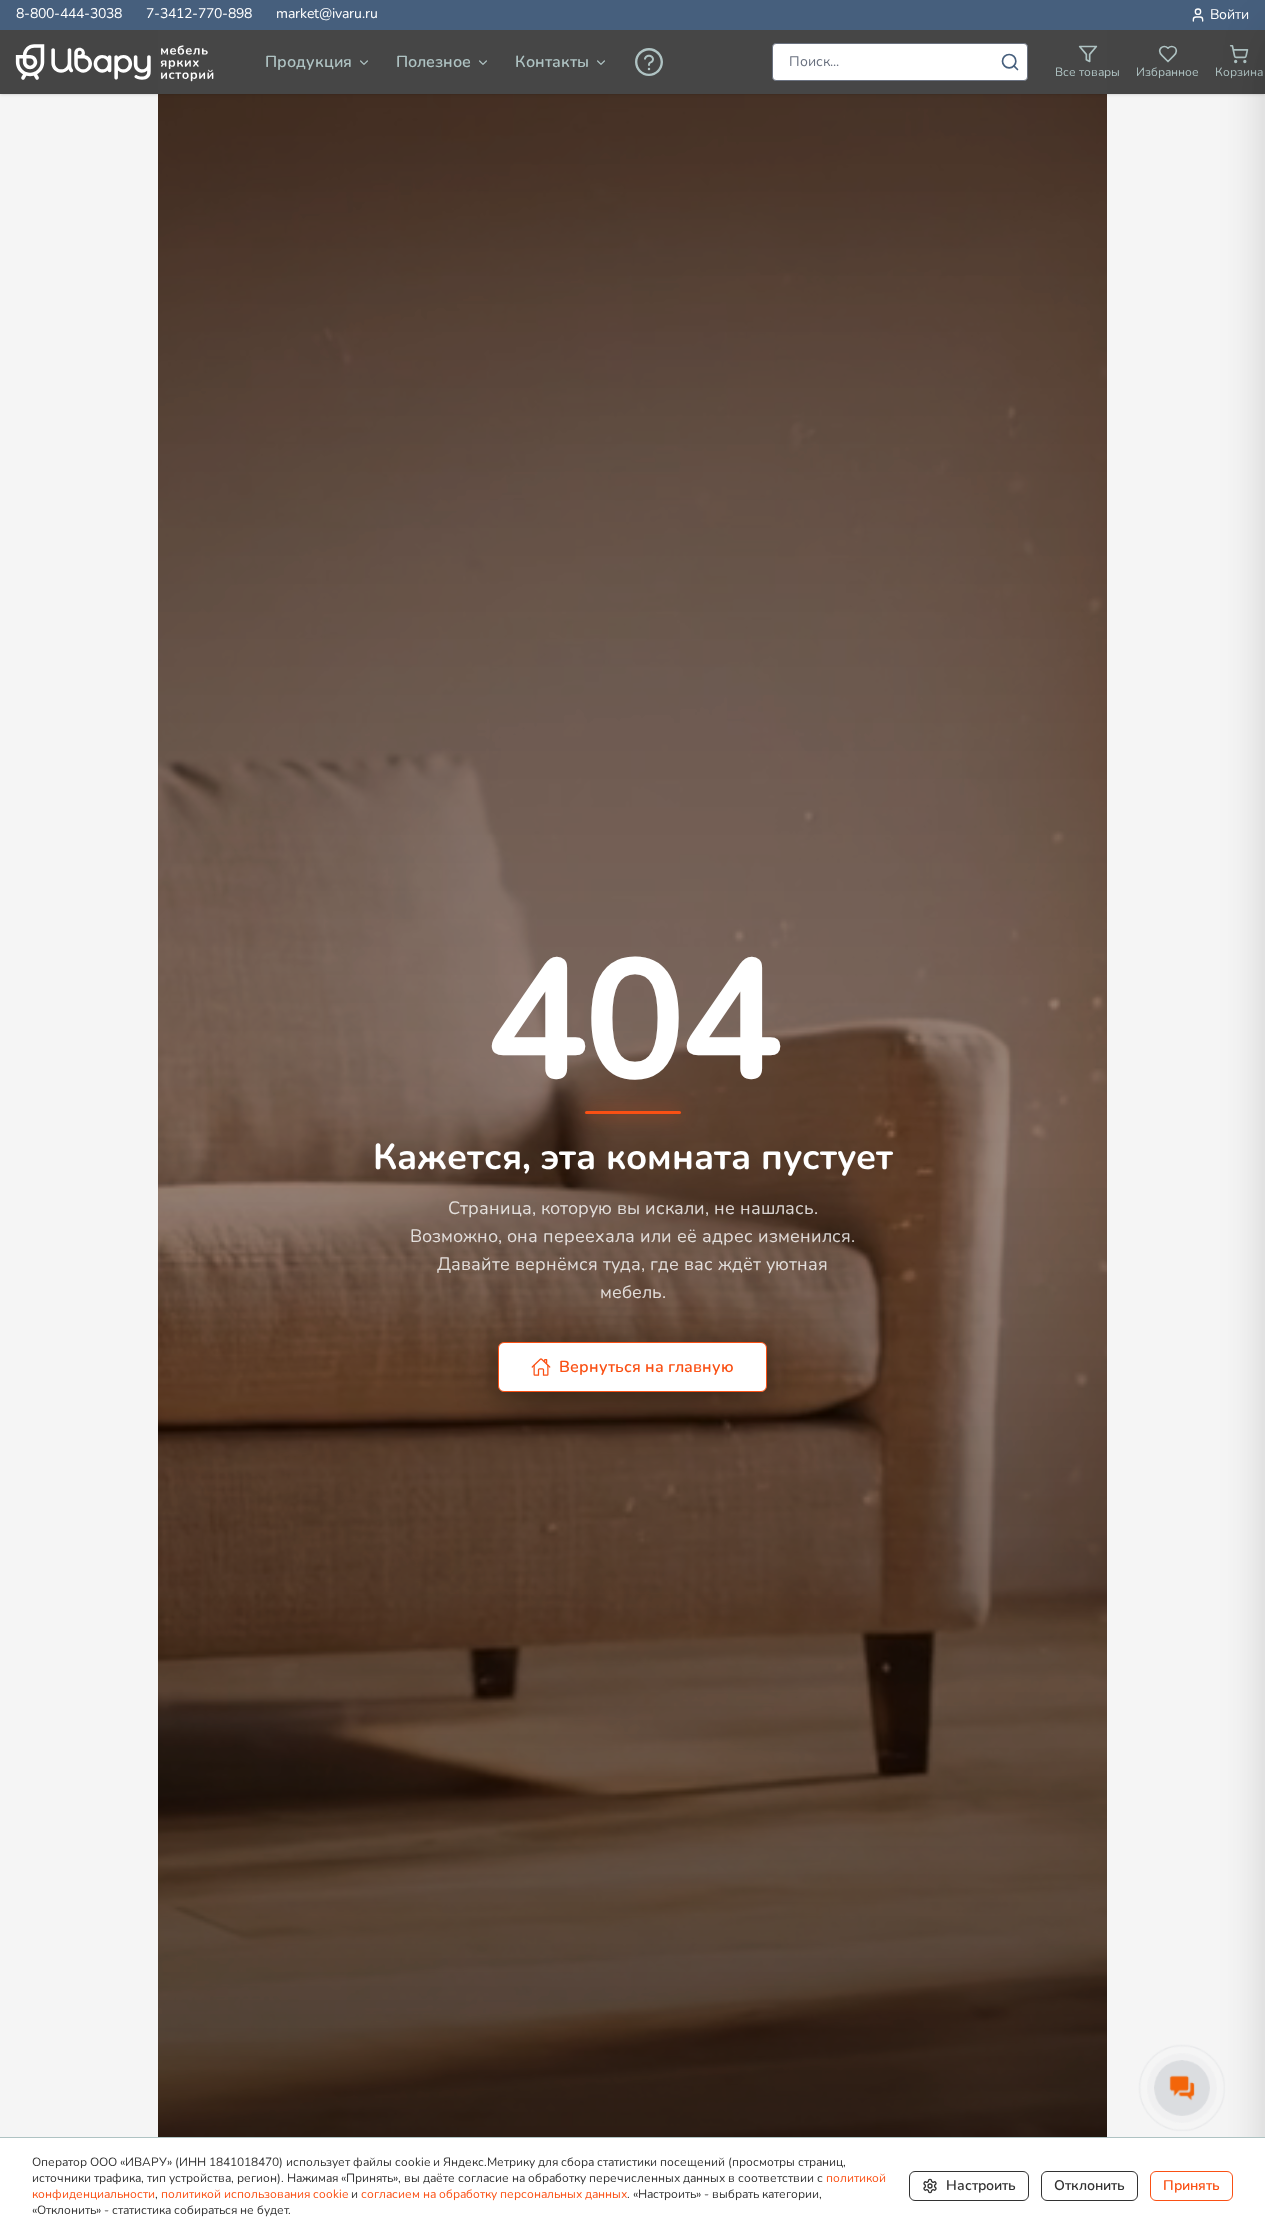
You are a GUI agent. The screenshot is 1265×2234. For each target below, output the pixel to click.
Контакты (552, 62)
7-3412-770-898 (199, 13)
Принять (1191, 2185)
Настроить (981, 2185)
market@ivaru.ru (327, 13)
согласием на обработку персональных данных (494, 2194)
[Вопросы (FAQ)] (649, 62)
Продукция (308, 62)
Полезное (433, 62)
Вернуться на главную (646, 1367)
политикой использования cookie (254, 2194)
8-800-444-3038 (69, 13)
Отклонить (1089, 2185)
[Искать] (1010, 62)
